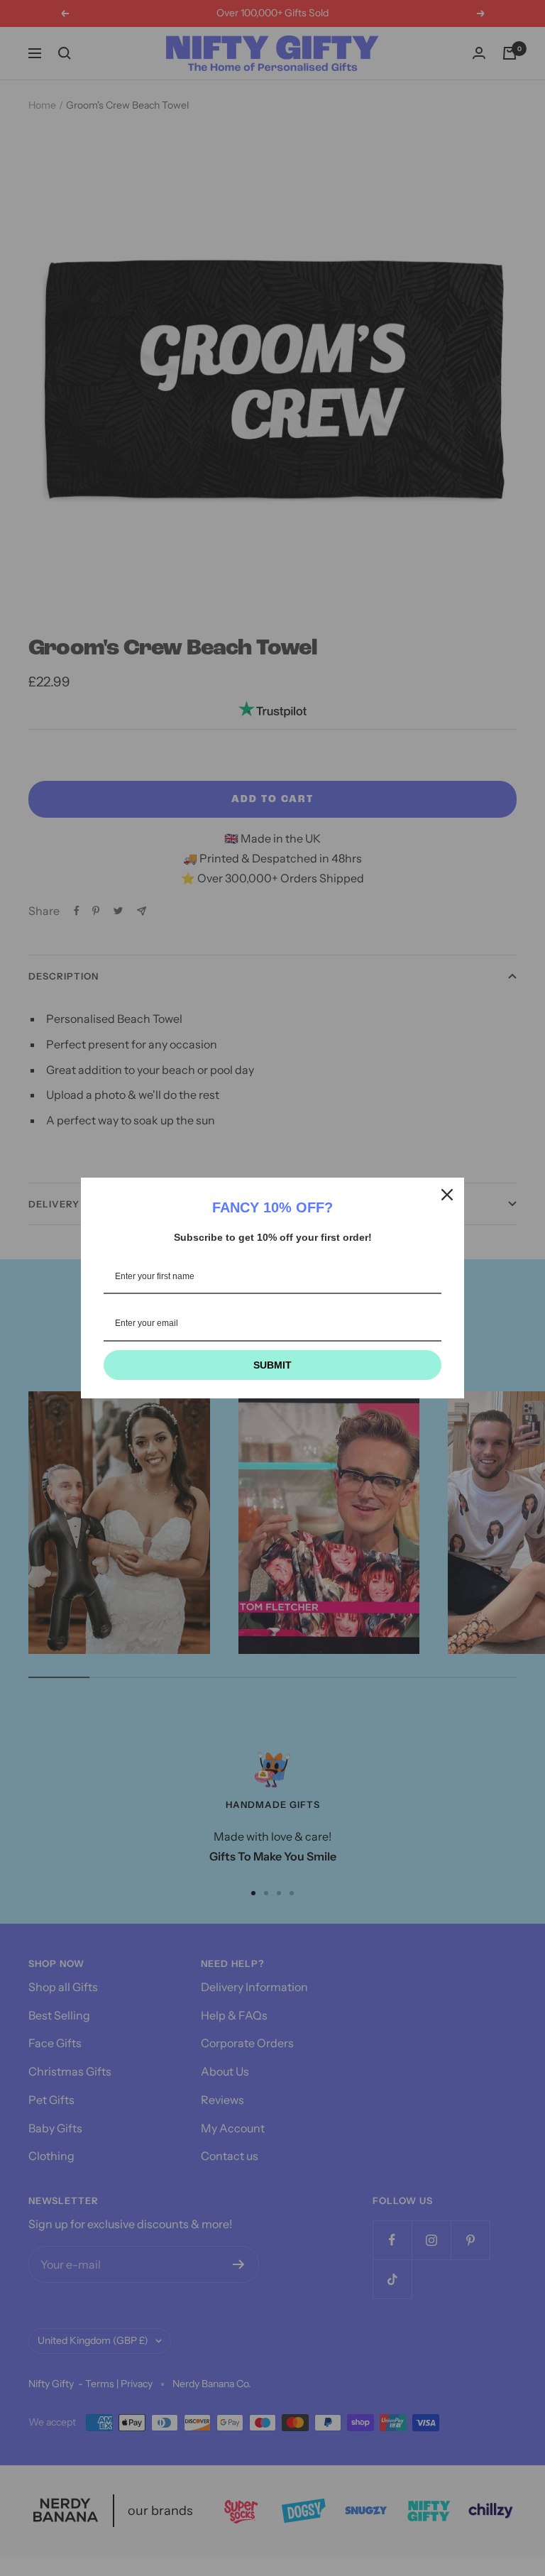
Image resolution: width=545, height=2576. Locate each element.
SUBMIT (272, 1365)
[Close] (447, 1195)
